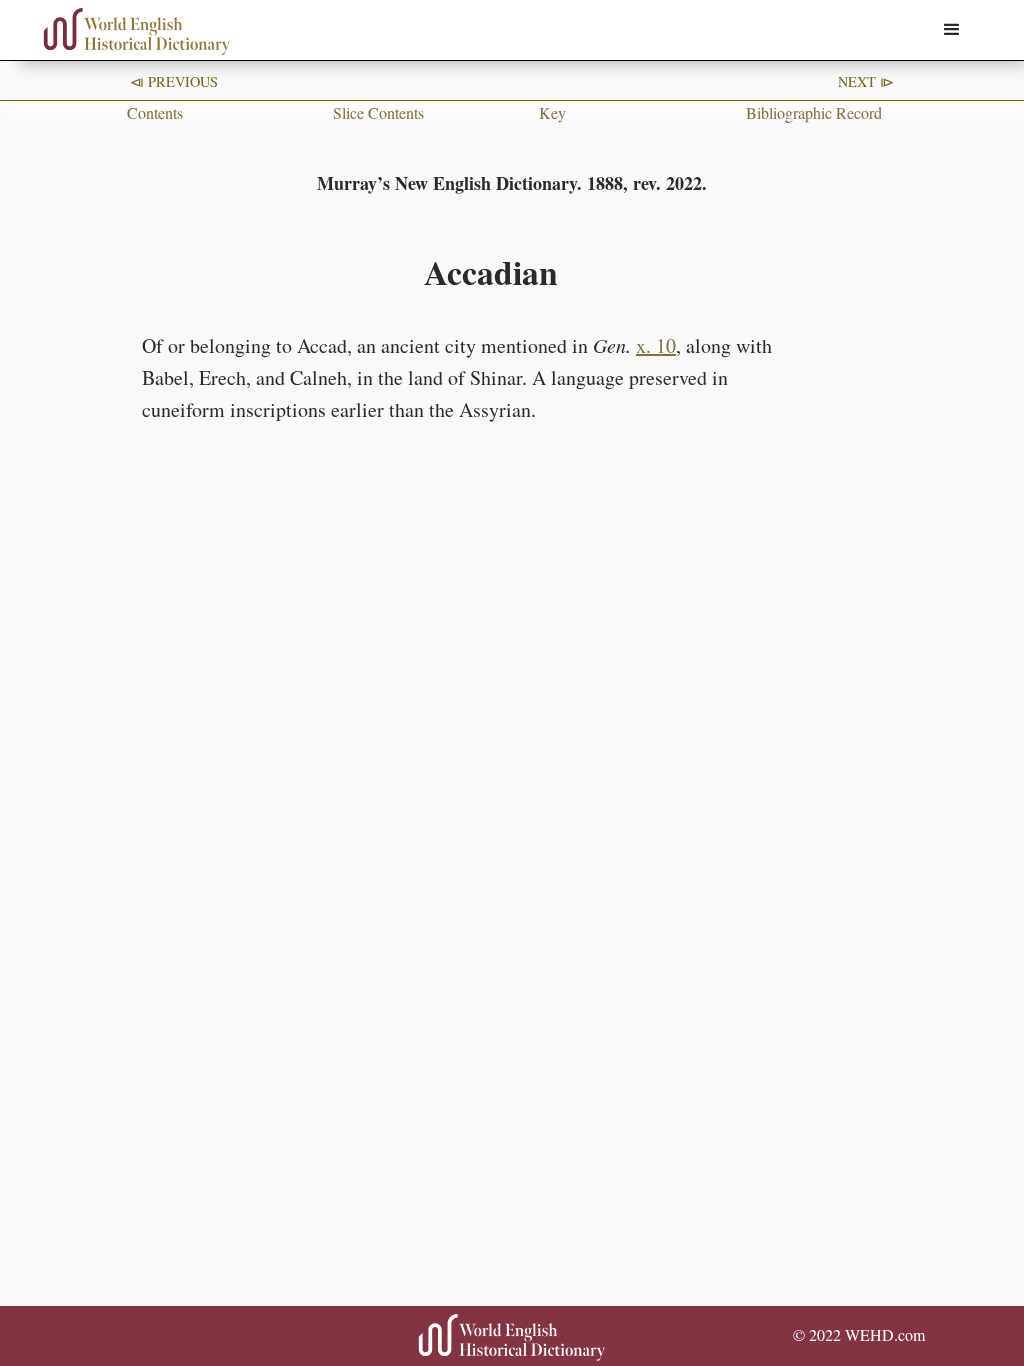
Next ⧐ (866, 81)
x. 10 (656, 345)
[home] (137, 31)
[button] (952, 30)
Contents (155, 112)
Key (552, 112)
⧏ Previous (174, 81)
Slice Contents (378, 112)
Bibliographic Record (814, 112)
